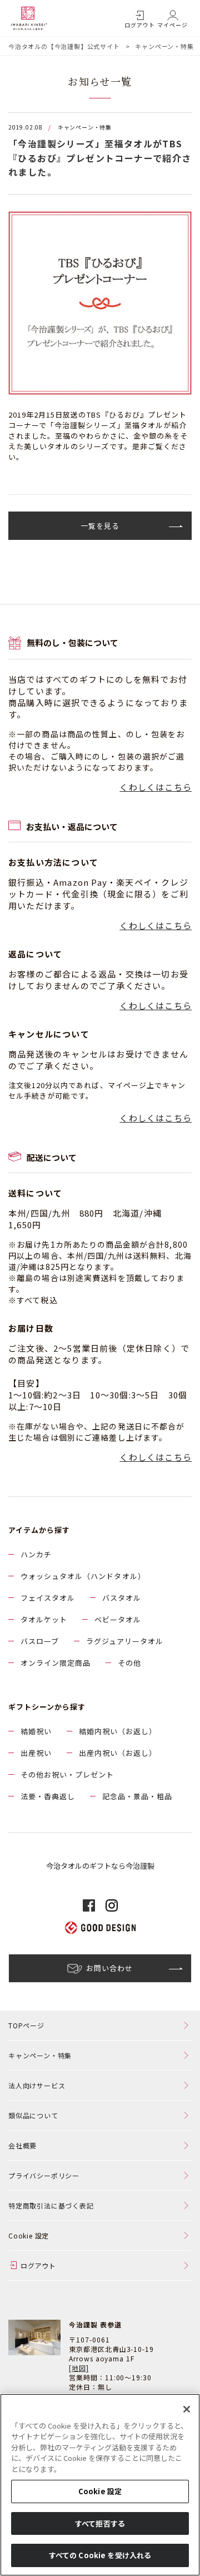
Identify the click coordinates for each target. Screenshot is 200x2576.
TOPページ (26, 2025)
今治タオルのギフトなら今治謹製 (100, 1866)
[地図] (79, 2368)
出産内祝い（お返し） (118, 1753)
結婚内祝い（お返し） (118, 1731)
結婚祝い (36, 1731)
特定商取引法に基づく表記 (51, 2205)
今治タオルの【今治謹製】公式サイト (64, 46)
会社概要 (22, 2145)
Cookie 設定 (100, 2491)
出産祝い (36, 1753)
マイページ (172, 25)
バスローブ (40, 1641)
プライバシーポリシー (44, 2175)
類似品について (33, 2115)
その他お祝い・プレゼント (67, 1775)
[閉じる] (187, 2409)
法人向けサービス (37, 2085)
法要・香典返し (48, 1796)
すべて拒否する (100, 2523)
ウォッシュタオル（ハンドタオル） (83, 1576)
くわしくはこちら (156, 787)
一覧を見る (100, 526)
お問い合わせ (109, 1968)
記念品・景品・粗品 (137, 1796)
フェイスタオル (48, 1598)
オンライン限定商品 (56, 1663)
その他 (129, 1663)
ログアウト (140, 25)
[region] (100, 2485)
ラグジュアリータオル (125, 1641)
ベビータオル (118, 1619)
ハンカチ (36, 1554)
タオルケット (44, 1619)
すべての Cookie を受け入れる (100, 2555)
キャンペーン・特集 (164, 46)
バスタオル (122, 1598)
